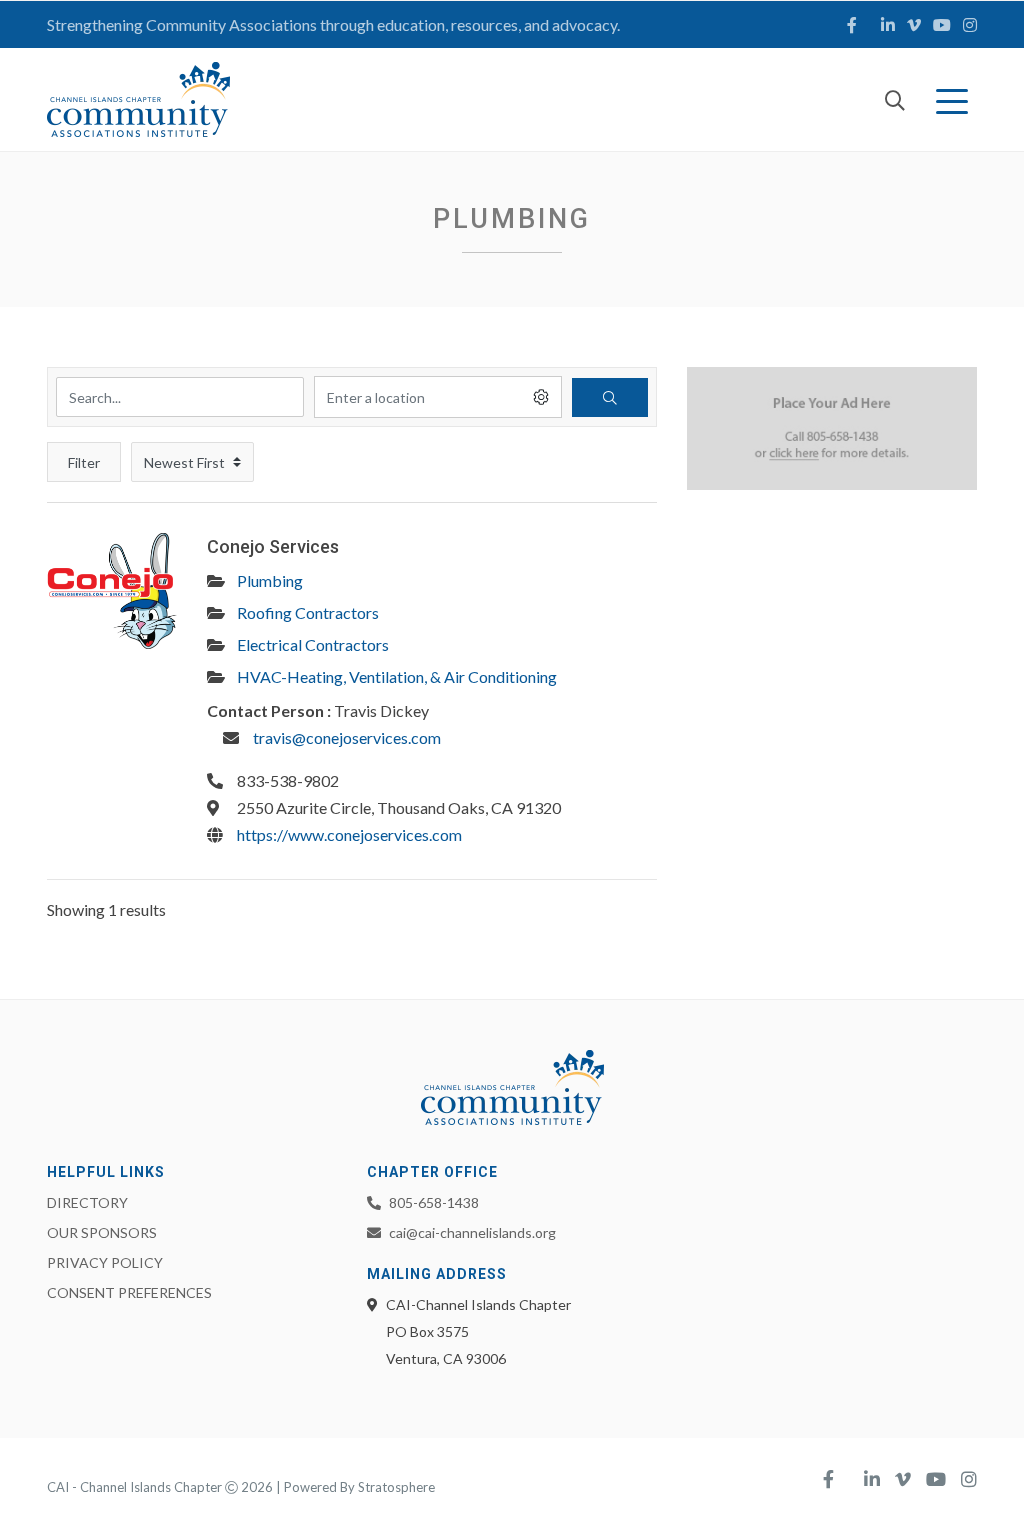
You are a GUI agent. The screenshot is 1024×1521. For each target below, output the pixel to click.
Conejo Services (273, 546)
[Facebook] (852, 25)
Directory (87, 1202)
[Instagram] (970, 25)
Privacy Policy (105, 1262)
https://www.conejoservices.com (349, 834)
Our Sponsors (102, 1232)
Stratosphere (396, 1487)
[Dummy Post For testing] (112, 599)
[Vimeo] (914, 25)
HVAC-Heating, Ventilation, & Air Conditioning (397, 676)
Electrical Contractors (313, 644)
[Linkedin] (888, 25)
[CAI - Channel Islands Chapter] (512, 1087)
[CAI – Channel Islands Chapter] (138, 99)
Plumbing (270, 580)
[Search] (895, 100)
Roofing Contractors (308, 612)
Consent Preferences (129, 1292)
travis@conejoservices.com (347, 737)
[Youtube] (942, 25)
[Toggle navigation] (956, 100)
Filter (84, 462)
